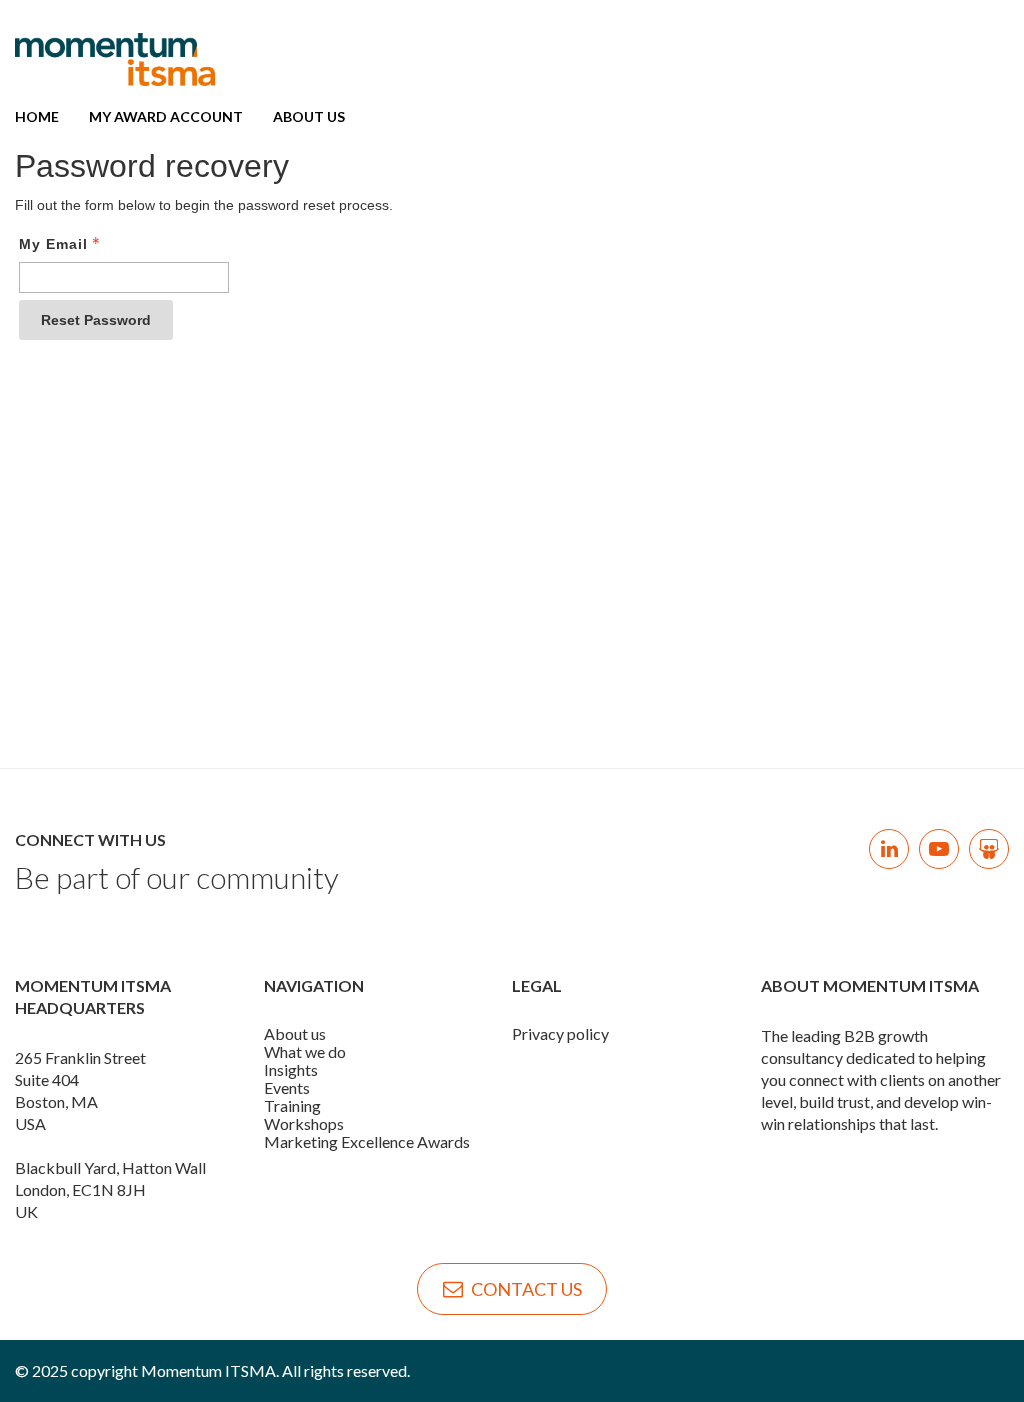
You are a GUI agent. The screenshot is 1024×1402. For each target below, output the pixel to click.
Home (37, 116)
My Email (53, 244)
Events (287, 1087)
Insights (291, 1069)
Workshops (304, 1123)
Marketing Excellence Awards (367, 1141)
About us (295, 1033)
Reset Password (96, 320)
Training (292, 1105)
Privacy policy (560, 1033)
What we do (305, 1051)
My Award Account (166, 116)
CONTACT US (526, 1289)
